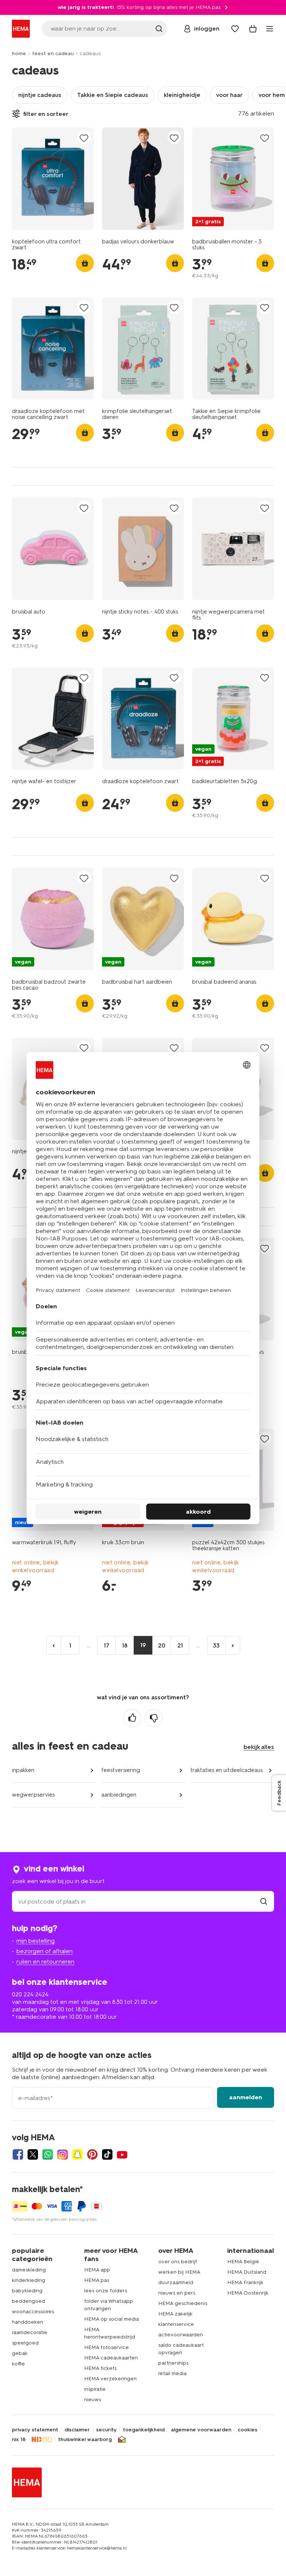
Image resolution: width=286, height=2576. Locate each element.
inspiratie (95, 2389)
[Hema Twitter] (33, 2154)
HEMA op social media (112, 2319)
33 (216, 1645)
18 (125, 1645)
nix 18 (19, 2440)
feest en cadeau (53, 53)
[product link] (53, 179)
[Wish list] (235, 29)
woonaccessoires (33, 2312)
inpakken (23, 1770)
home (19, 53)
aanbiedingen (119, 1795)
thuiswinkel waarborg (85, 2440)
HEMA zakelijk (175, 2314)
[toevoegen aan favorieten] (84, 138)
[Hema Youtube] (122, 2154)
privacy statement (35, 2430)
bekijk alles (259, 1747)
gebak (20, 2353)
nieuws (93, 2400)
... (88, 1645)
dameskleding (29, 2270)
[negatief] (154, 1718)
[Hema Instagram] (63, 2154)
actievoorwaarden (181, 2335)
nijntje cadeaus (40, 95)
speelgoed (25, 2343)
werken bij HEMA (179, 2272)
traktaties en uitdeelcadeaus (226, 1770)
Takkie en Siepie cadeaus (113, 95)
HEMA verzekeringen (110, 2379)
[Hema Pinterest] (92, 2154)
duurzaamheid (176, 2282)
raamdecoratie (30, 2332)
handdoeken (28, 2322)
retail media (172, 2373)
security (106, 2430)
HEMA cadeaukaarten (111, 2358)
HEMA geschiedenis (183, 2303)
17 (107, 1645)
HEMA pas (97, 2280)
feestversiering (121, 1770)
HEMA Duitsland (247, 2272)
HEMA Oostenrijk (248, 2293)
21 (180, 1645)
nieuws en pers (177, 2293)
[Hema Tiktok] (107, 2154)
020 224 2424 (30, 1994)
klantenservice (176, 2324)
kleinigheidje (182, 95)
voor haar (229, 95)
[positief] (132, 1718)
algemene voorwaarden (201, 2430)
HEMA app (97, 2270)
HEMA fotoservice (107, 2347)
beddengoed (28, 2301)
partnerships (173, 2363)
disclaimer (77, 2430)
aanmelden (246, 2097)
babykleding (27, 2291)
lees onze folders (106, 2291)
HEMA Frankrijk (245, 2282)
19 (143, 1645)
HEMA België (243, 2262)
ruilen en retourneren (45, 1962)
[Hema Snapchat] (77, 2154)
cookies (247, 2430)
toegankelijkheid (144, 2430)
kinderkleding (28, 2280)
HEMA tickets (100, 2368)
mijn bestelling (36, 1941)
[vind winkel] (264, 1902)
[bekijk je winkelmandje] (253, 29)
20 (162, 1645)
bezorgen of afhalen (45, 1951)
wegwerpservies (33, 1795)
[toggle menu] (270, 29)
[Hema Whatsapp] (48, 2154)
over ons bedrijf (178, 2262)
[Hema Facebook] (18, 2154)
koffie (18, 2364)
